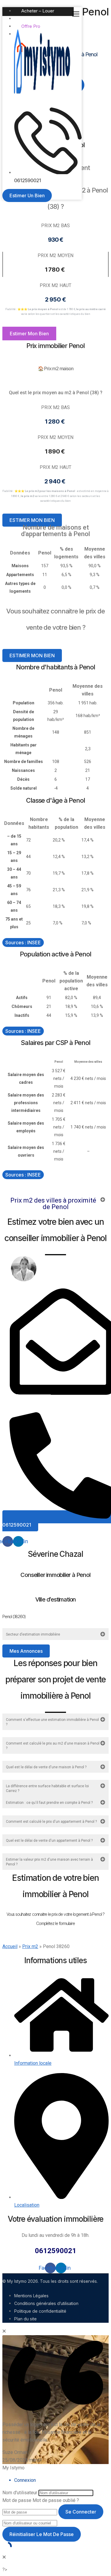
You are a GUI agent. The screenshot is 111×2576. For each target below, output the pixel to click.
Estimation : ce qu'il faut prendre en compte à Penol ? (49, 1803)
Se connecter (81, 2512)
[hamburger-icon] (77, 15)
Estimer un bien (37, 19)
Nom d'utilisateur (20, 2493)
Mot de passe (17, 2500)
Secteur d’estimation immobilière (33, 1634)
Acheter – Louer (38, 11)
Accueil (10, 1946)
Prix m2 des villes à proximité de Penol (53, 1204)
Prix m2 (30, 1946)
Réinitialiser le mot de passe (42, 2534)
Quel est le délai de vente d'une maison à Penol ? (46, 1767)
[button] (55, 1204)
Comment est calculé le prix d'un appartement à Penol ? (51, 1822)
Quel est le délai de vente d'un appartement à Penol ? (49, 1841)
